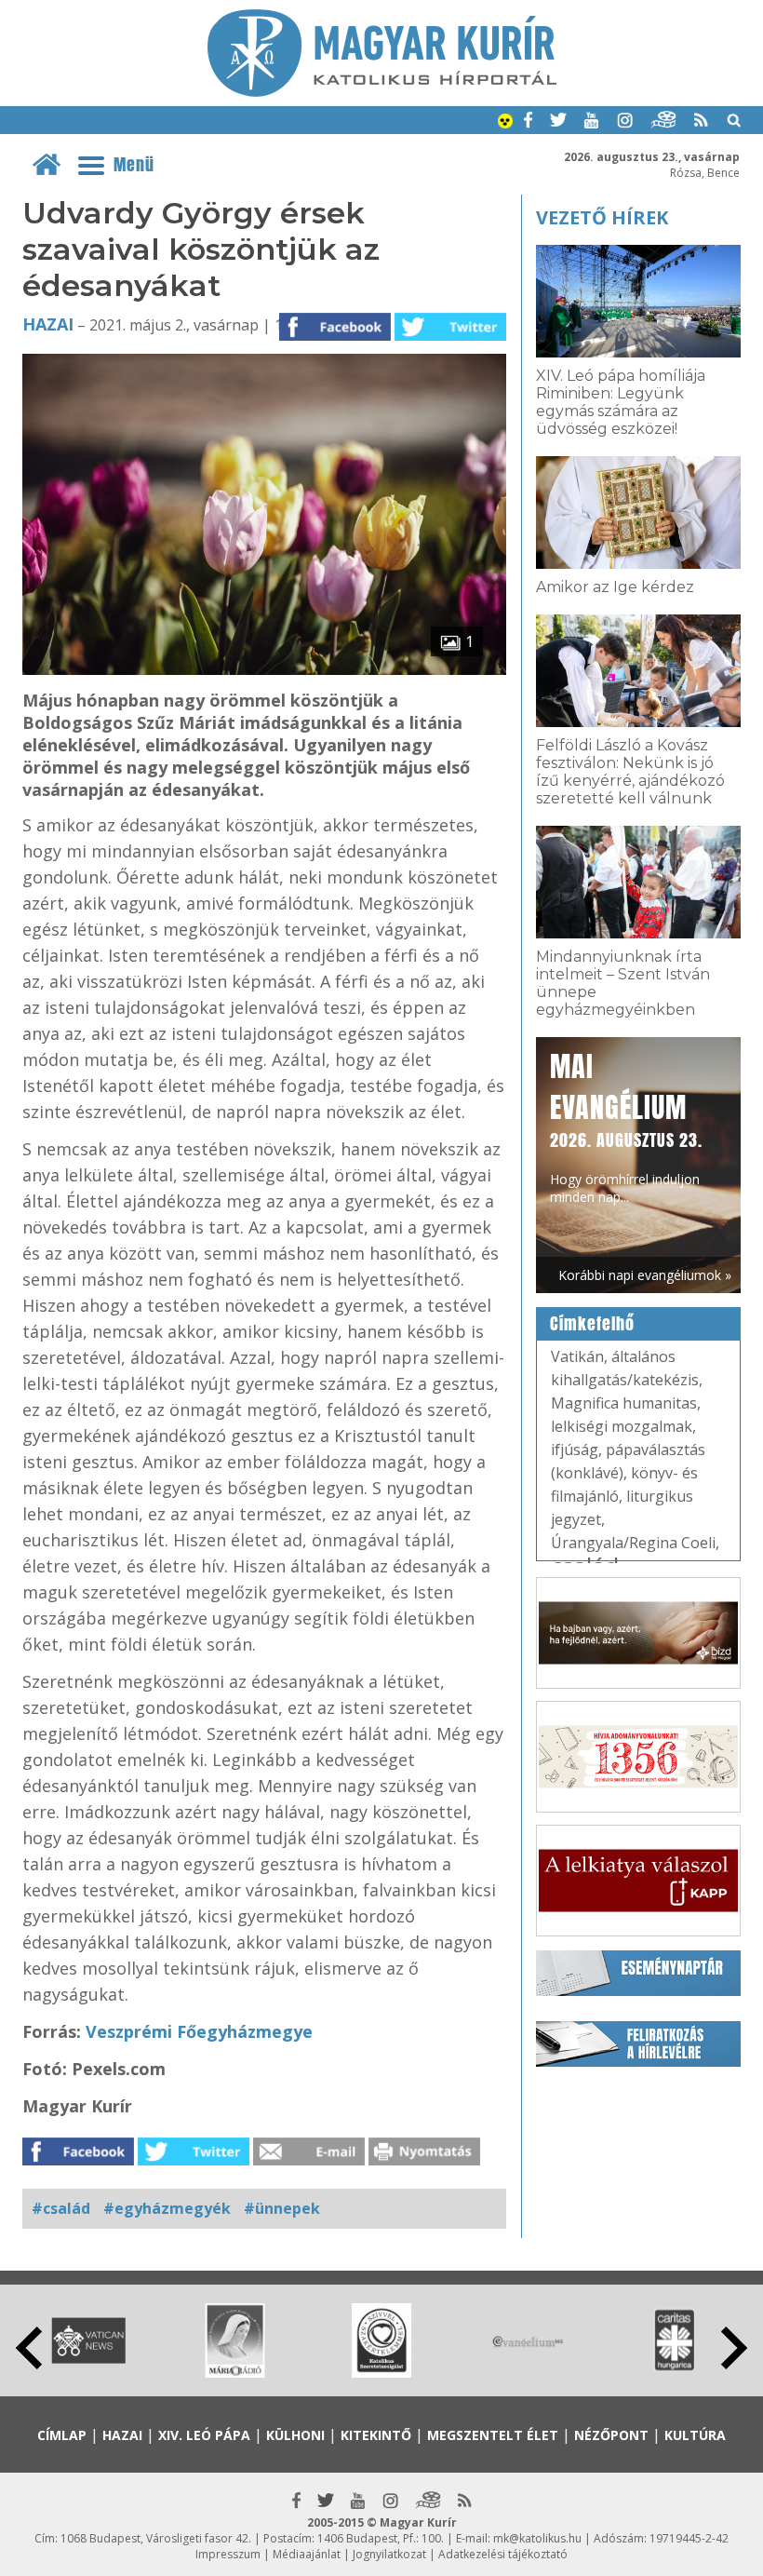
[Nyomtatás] (424, 2160)
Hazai (48, 324)
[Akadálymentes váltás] (505, 123)
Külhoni (295, 2435)
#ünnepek (282, 2208)
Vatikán (577, 1356)
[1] (264, 669)
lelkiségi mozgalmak (622, 1426)
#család (61, 2208)
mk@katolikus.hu (537, 2538)
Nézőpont (611, 2435)
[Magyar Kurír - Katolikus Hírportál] (382, 91)
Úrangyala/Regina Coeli (633, 1543)
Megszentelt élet (493, 2435)
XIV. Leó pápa (204, 2435)
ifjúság (575, 1450)
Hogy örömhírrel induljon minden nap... (626, 1126)
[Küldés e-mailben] (309, 2160)
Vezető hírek (602, 217)
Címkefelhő (592, 1324)
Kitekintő (376, 2435)
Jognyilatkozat (389, 2554)
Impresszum (228, 2554)
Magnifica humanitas (624, 1403)
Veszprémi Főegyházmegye (199, 2031)
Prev (29, 2348)
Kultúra (695, 2435)
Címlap (62, 2435)
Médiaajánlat (307, 2554)
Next (734, 2348)
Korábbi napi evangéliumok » (645, 1275)
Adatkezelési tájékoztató (503, 2554)
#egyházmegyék (167, 2208)
